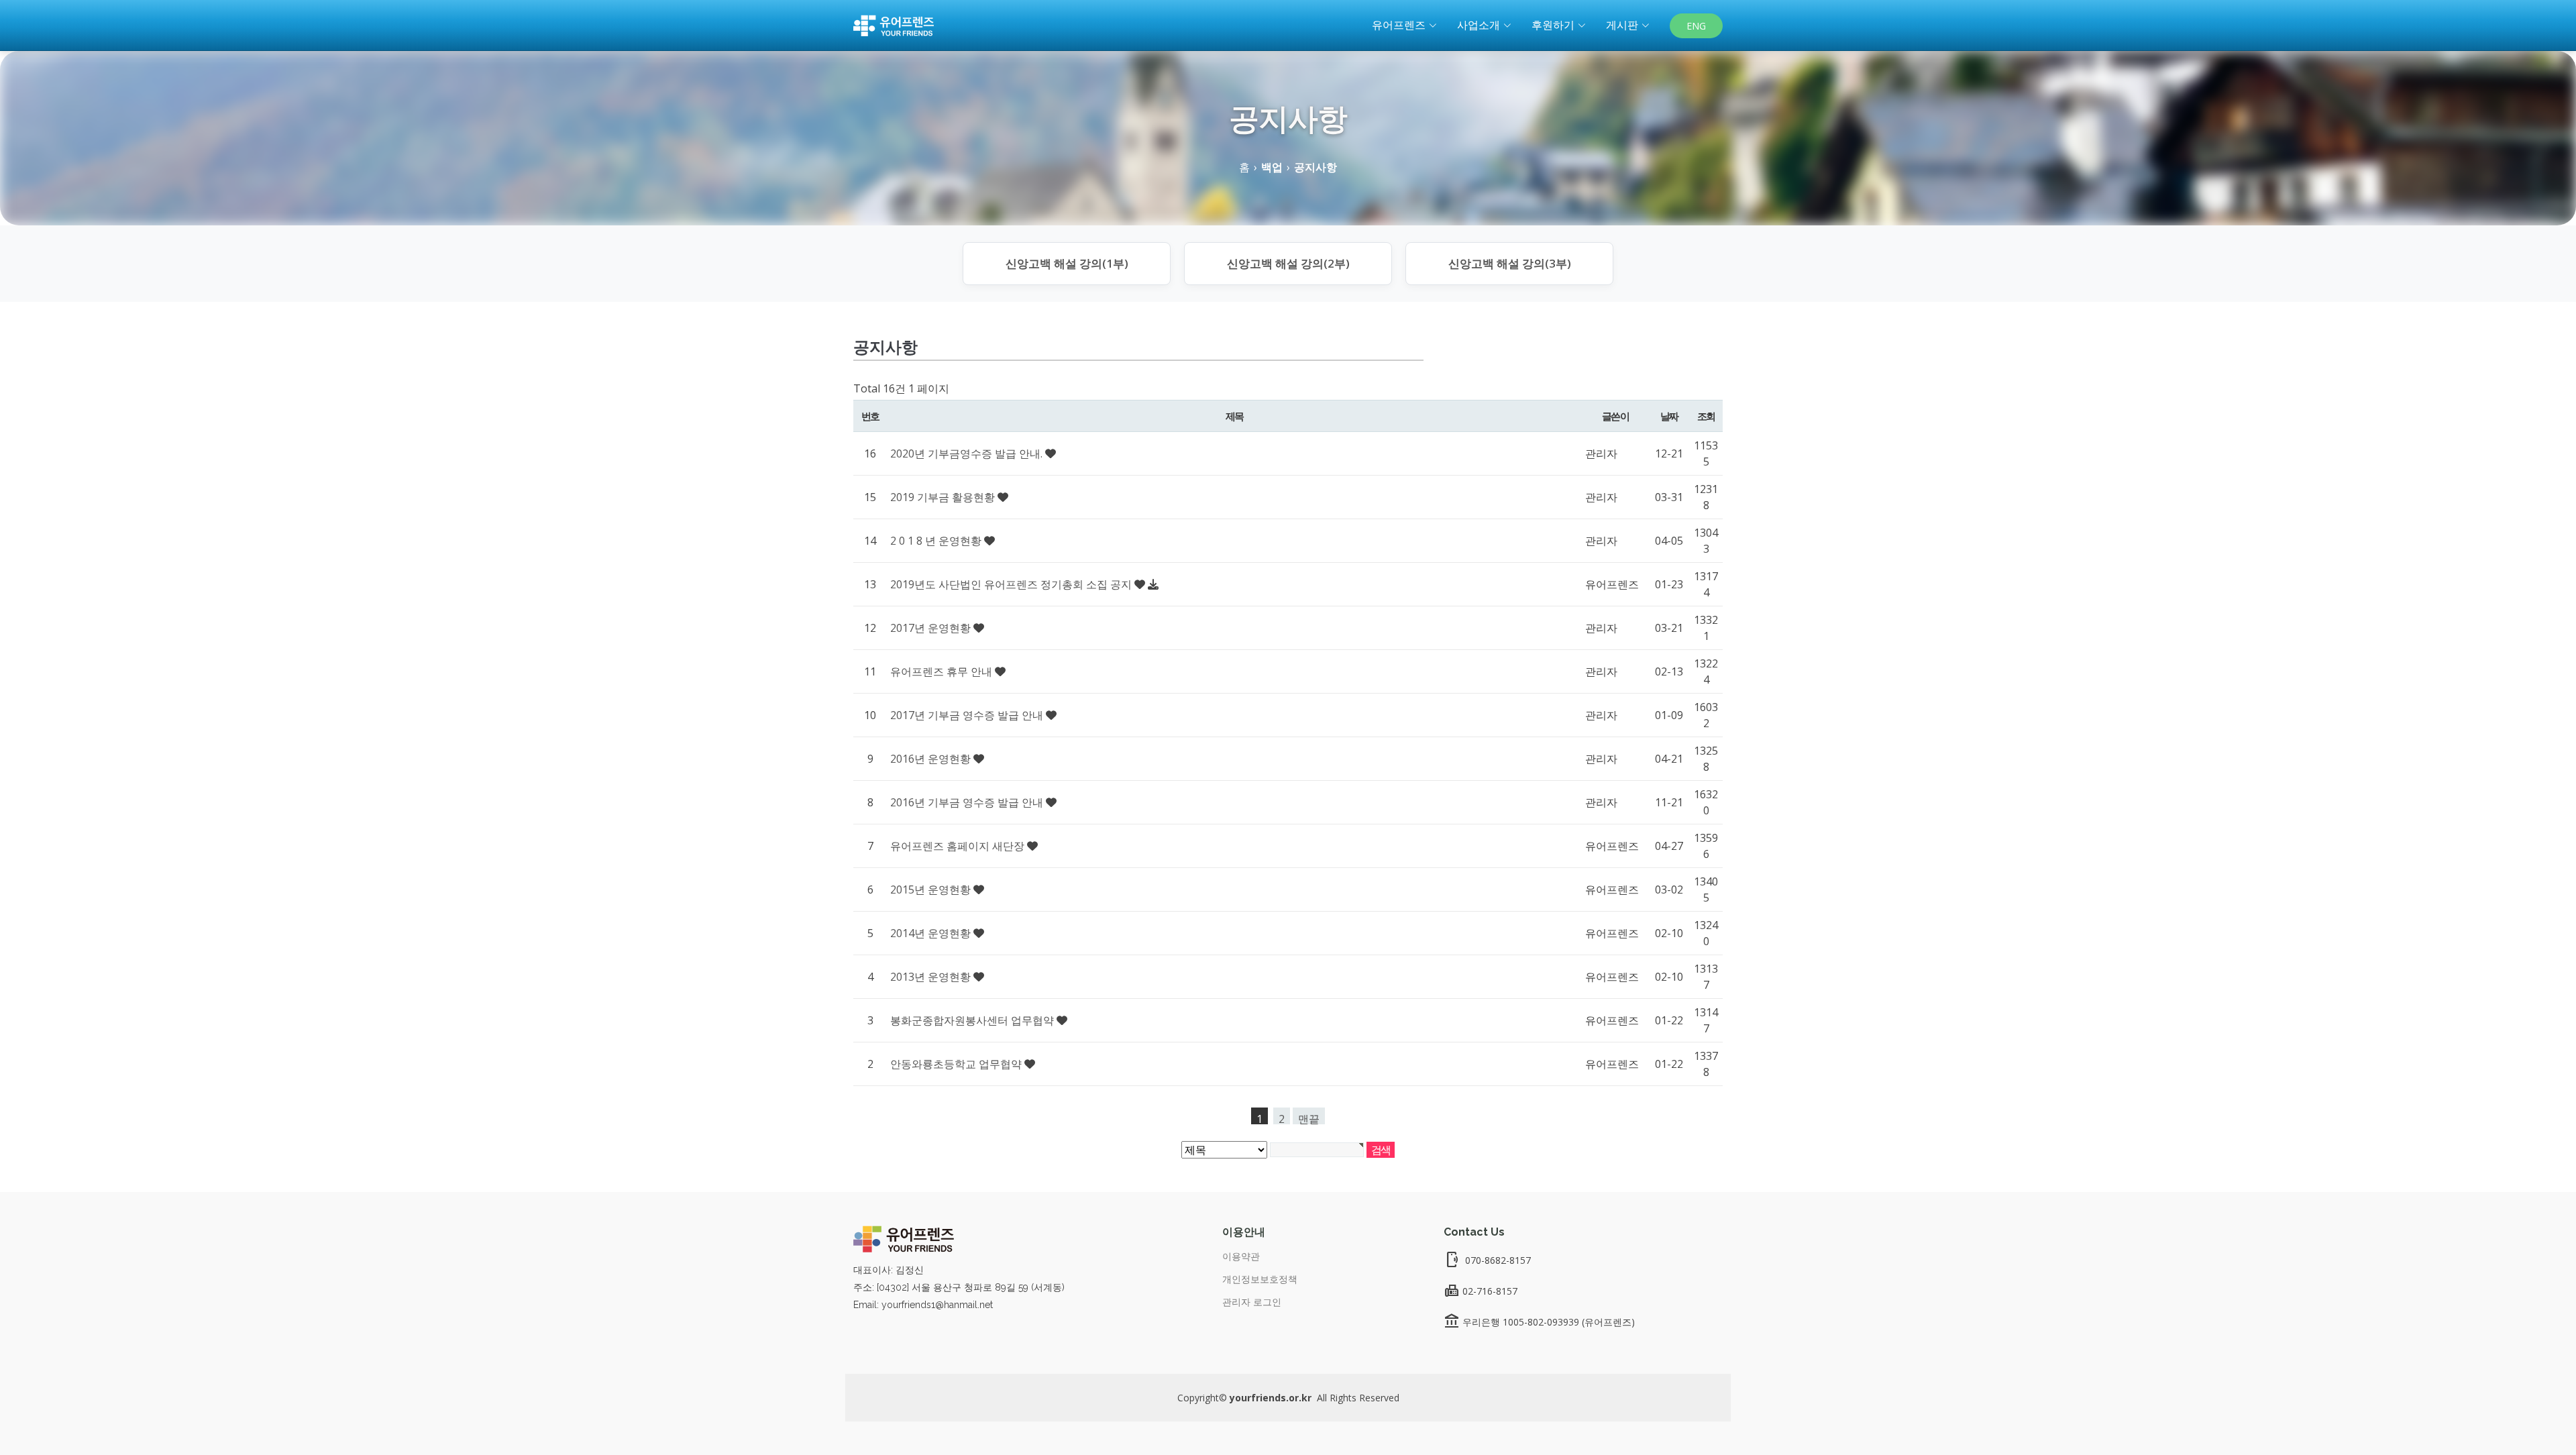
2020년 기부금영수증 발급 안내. (968, 453)
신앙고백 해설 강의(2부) (1288, 263)
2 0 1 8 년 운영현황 (937, 541)
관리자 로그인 (1252, 1302)
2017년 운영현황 (932, 628)
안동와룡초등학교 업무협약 (957, 1064)
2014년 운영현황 (932, 933)
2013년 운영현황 (932, 977)
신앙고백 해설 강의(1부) (1067, 263)
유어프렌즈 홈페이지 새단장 (959, 846)
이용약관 (1241, 1256)
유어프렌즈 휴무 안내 (943, 671)
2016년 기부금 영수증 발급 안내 (968, 802)
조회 (1706, 416)
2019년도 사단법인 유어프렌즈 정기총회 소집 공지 (1012, 584)
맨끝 (1309, 1118)
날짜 (1669, 416)
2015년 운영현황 (932, 890)
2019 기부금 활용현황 (944, 497)
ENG (1696, 26)
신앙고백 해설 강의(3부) (1510, 263)
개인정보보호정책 (1260, 1279)
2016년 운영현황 (932, 759)
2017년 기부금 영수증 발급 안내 (968, 715)
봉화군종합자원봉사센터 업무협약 (973, 1020)
